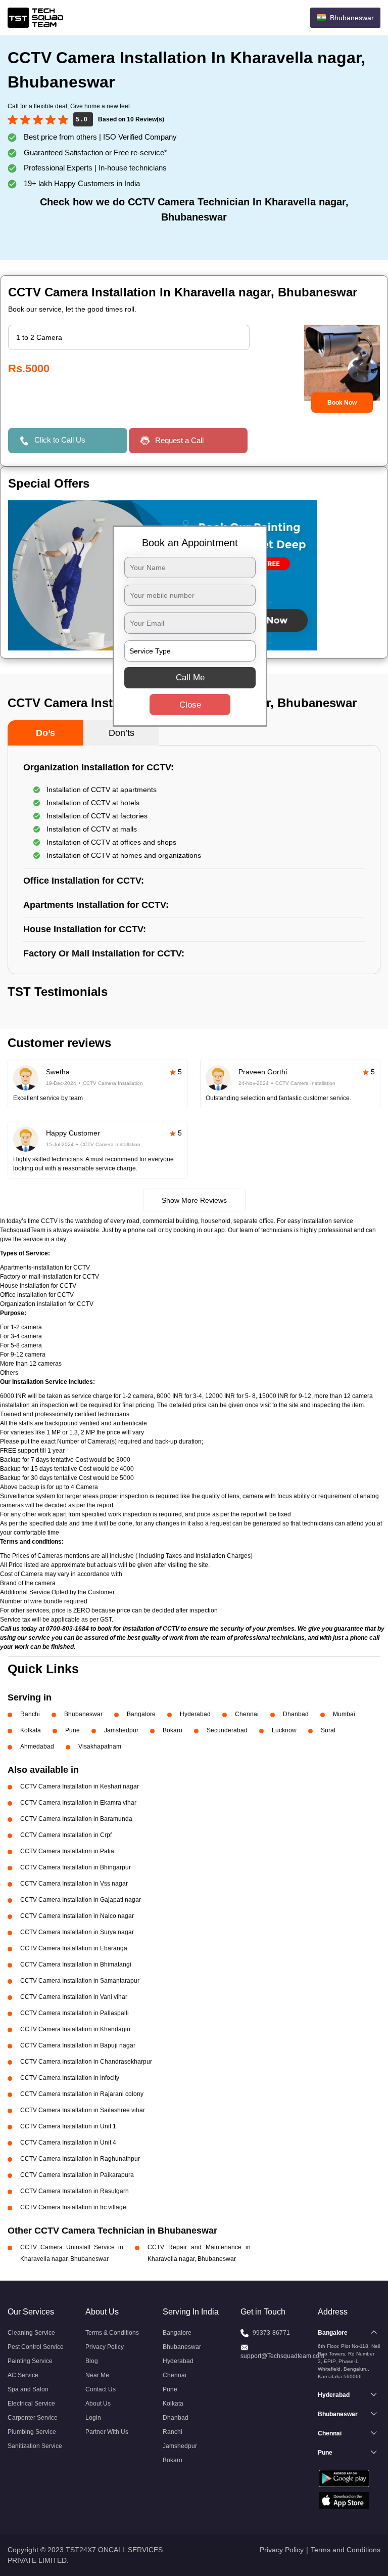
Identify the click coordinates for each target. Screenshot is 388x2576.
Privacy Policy (105, 2347)
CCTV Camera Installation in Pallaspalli (75, 2013)
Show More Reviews (194, 1200)
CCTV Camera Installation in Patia (67, 1851)
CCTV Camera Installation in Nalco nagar (77, 1916)
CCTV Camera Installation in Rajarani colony (82, 2094)
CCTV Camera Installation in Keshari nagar (80, 1786)
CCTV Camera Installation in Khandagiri (75, 2029)
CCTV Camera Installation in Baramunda (76, 1819)
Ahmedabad (37, 1747)
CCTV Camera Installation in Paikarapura (77, 2175)
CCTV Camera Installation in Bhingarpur (76, 1867)
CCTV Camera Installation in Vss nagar (74, 1884)
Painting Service (30, 2361)
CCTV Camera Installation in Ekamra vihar (78, 1803)
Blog (92, 2361)
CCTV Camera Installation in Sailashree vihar (83, 2110)
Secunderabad (227, 1730)
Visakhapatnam (100, 1747)
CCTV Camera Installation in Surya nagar (77, 1932)
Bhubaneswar (83, 1714)
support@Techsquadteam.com (282, 2356)
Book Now (342, 403)
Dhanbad (296, 1714)
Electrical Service (31, 2404)
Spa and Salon (28, 2389)
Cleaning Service (31, 2333)
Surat (328, 1730)
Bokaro (173, 1730)
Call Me (190, 677)
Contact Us (101, 2389)
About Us (98, 2404)
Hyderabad (195, 1714)
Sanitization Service (35, 2446)
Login (93, 2418)
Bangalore (141, 1714)
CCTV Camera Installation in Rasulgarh (75, 2191)
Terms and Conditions (346, 2550)
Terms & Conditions (112, 2333)
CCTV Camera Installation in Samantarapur (80, 1981)
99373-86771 (271, 2333)
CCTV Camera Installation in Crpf (66, 1835)
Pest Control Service (36, 2347)
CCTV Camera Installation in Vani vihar (74, 1997)
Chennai (247, 1714)
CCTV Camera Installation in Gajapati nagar (81, 1900)
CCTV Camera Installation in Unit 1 (68, 2126)
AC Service (23, 2375)
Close (190, 704)
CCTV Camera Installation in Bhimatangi (76, 1964)
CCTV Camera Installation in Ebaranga (74, 1948)
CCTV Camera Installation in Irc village (73, 2207)
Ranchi (30, 1714)
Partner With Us (107, 2432)
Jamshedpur (121, 1730)
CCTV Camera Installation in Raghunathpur (80, 2159)
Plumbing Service (32, 2432)
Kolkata (31, 1730)
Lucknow (284, 1730)
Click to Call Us (60, 440)
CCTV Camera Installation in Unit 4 (68, 2143)
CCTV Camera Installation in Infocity (70, 2078)
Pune (72, 1730)
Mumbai (344, 1714)
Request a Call (179, 440)
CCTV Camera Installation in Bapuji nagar (78, 2045)
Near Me (97, 2375)
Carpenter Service (33, 2418)
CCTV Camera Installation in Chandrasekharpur (86, 2062)
